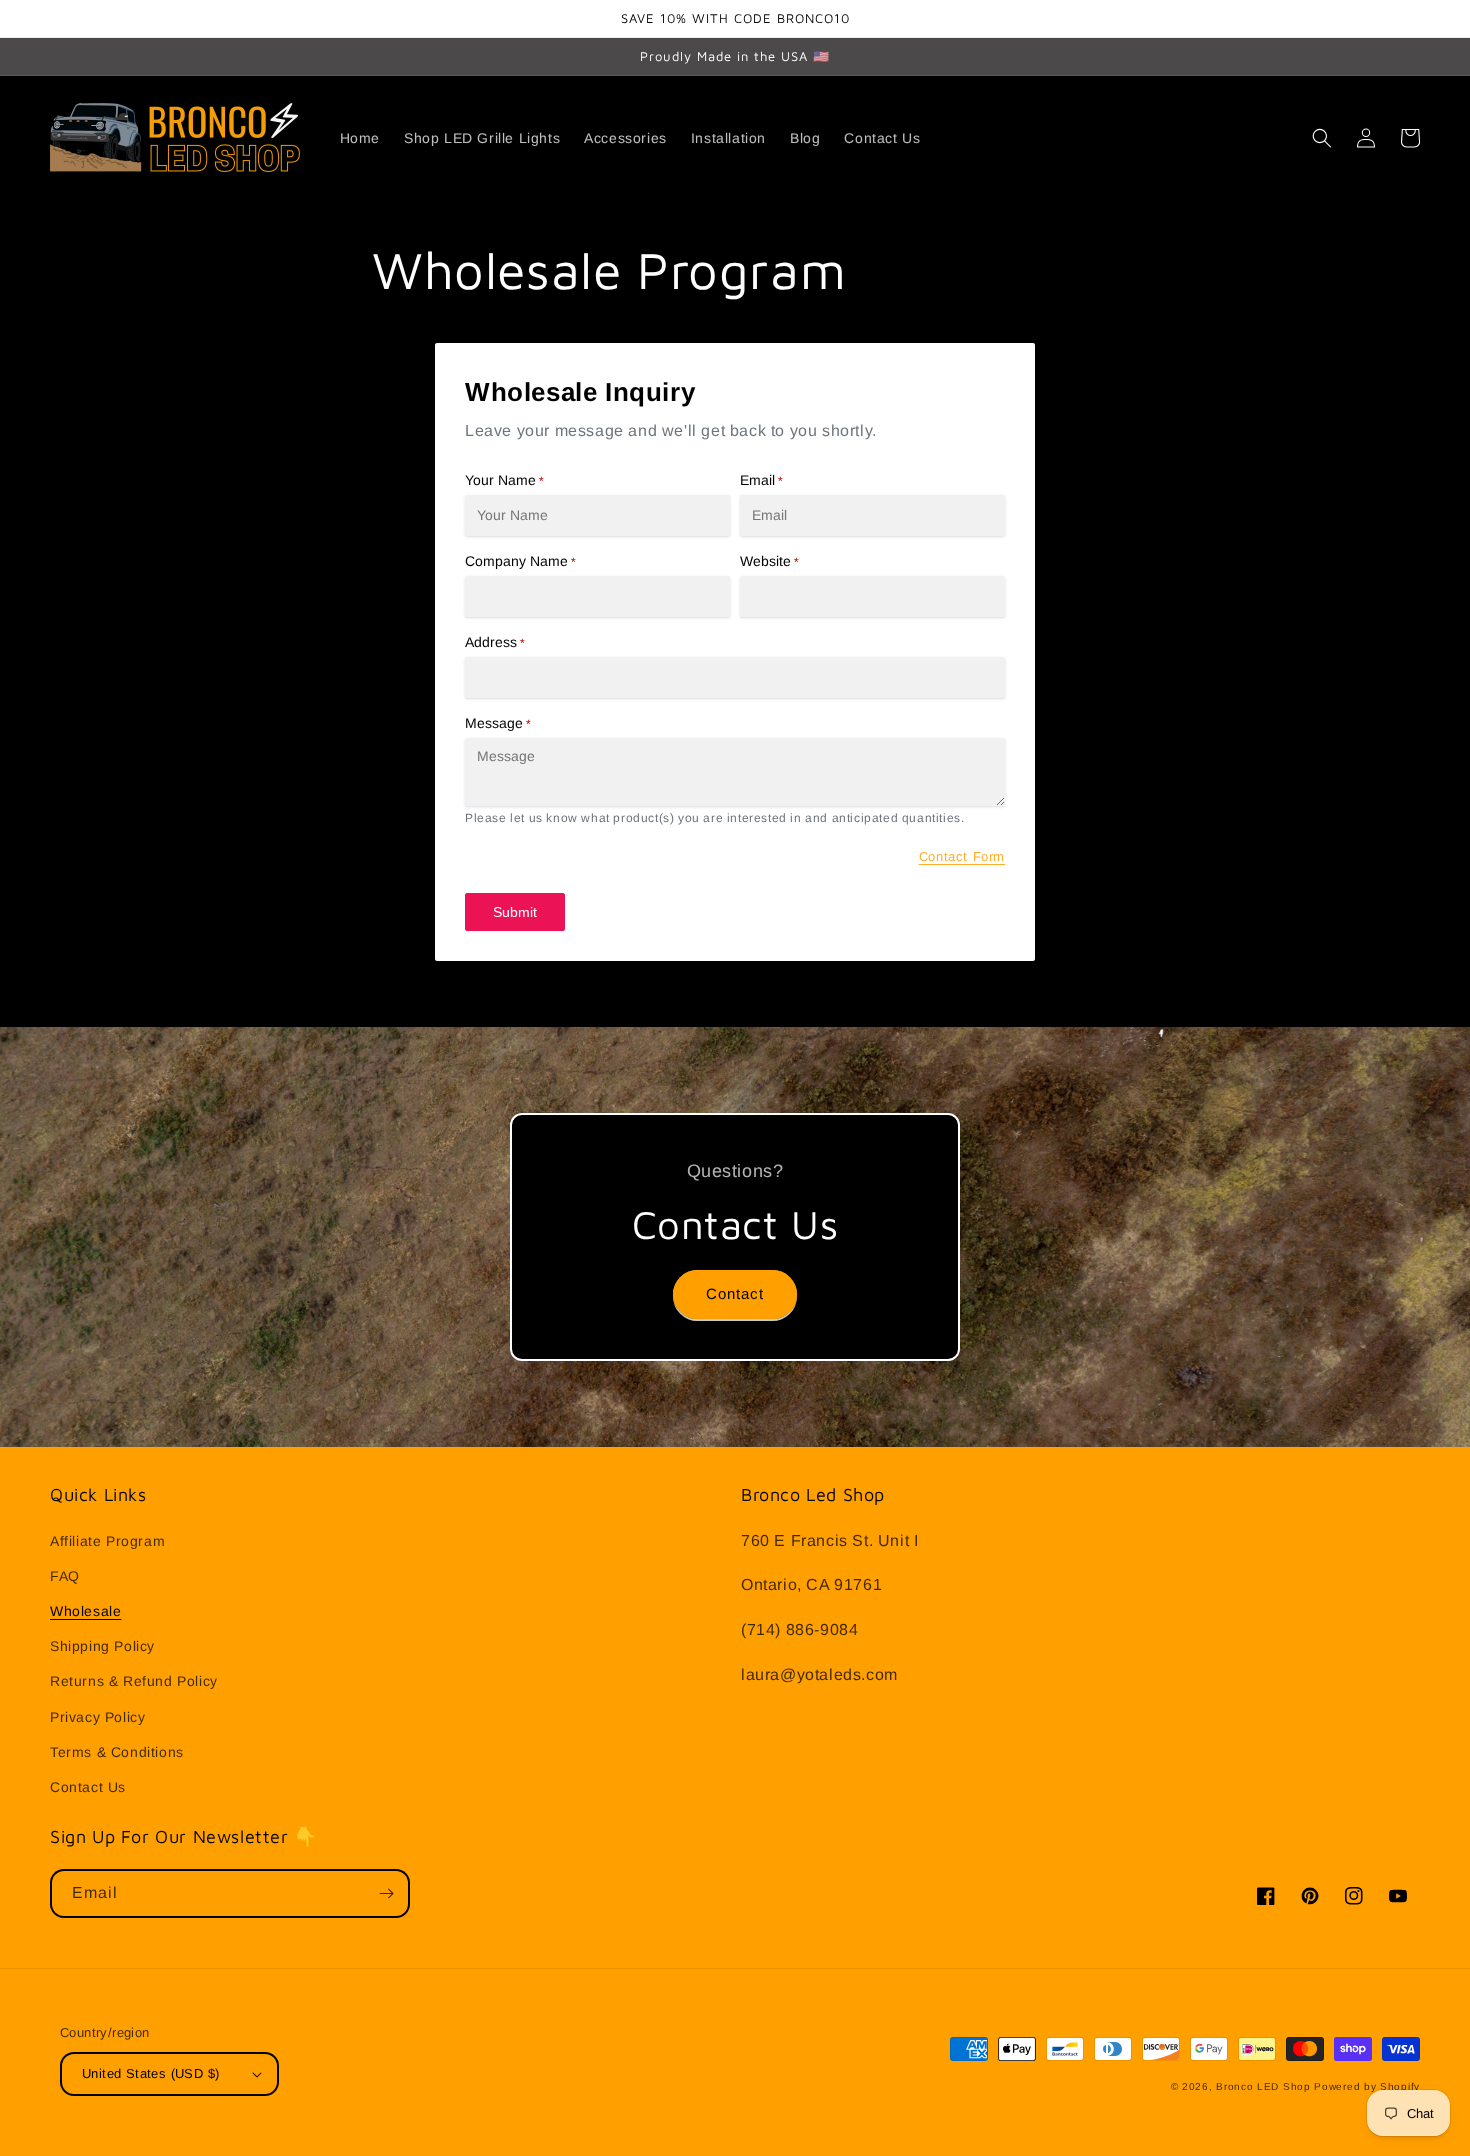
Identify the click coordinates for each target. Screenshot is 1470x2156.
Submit (515, 912)
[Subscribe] (386, 1893)
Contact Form (962, 856)
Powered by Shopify (1367, 2086)
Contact (735, 1293)
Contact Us (88, 1787)
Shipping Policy (102, 1646)
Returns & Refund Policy (134, 1681)
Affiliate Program (107, 1541)
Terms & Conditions (117, 1752)
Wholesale (85, 1611)
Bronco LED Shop (1263, 2086)
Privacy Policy (97, 1717)
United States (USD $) (150, 2073)
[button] (1322, 138)
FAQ (65, 1576)
